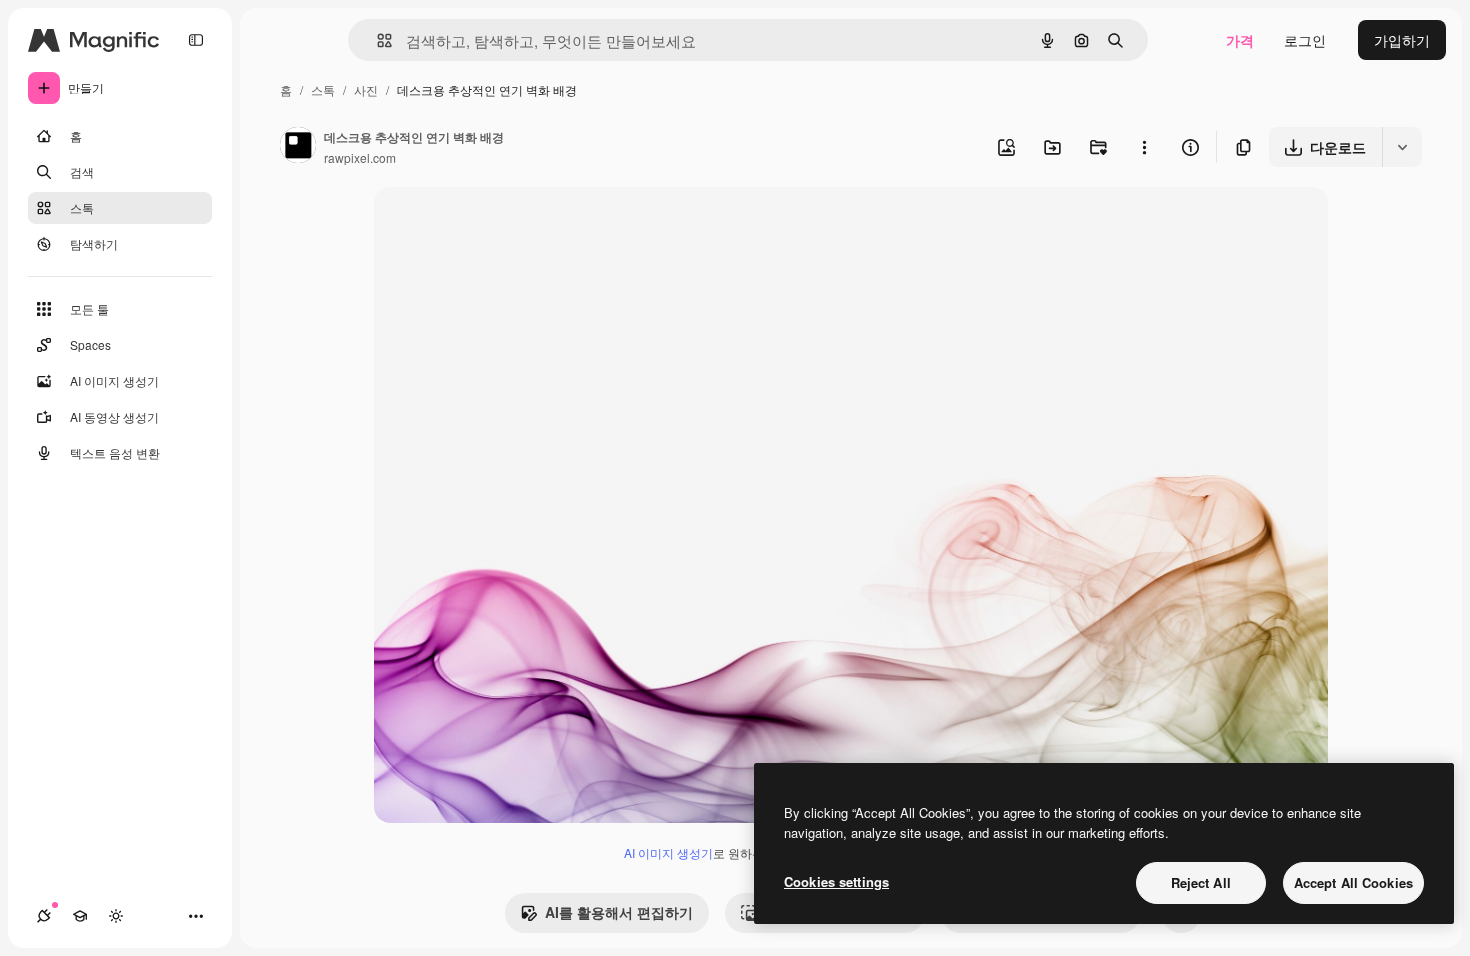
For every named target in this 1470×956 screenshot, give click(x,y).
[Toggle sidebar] (196, 40)
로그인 (1305, 40)
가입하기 (1402, 40)
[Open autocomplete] (376, 40)
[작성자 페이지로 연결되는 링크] (298, 147)
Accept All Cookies (1353, 882)
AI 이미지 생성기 (668, 852)
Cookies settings (836, 881)
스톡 (323, 89)
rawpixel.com (360, 157)
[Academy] (80, 916)
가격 (1240, 40)
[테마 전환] (116, 916)
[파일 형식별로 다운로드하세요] (1402, 147)
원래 (489, 225)
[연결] (44, 916)
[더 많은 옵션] (1144, 147)
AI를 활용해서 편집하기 (619, 912)
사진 (366, 89)
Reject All (1201, 882)
